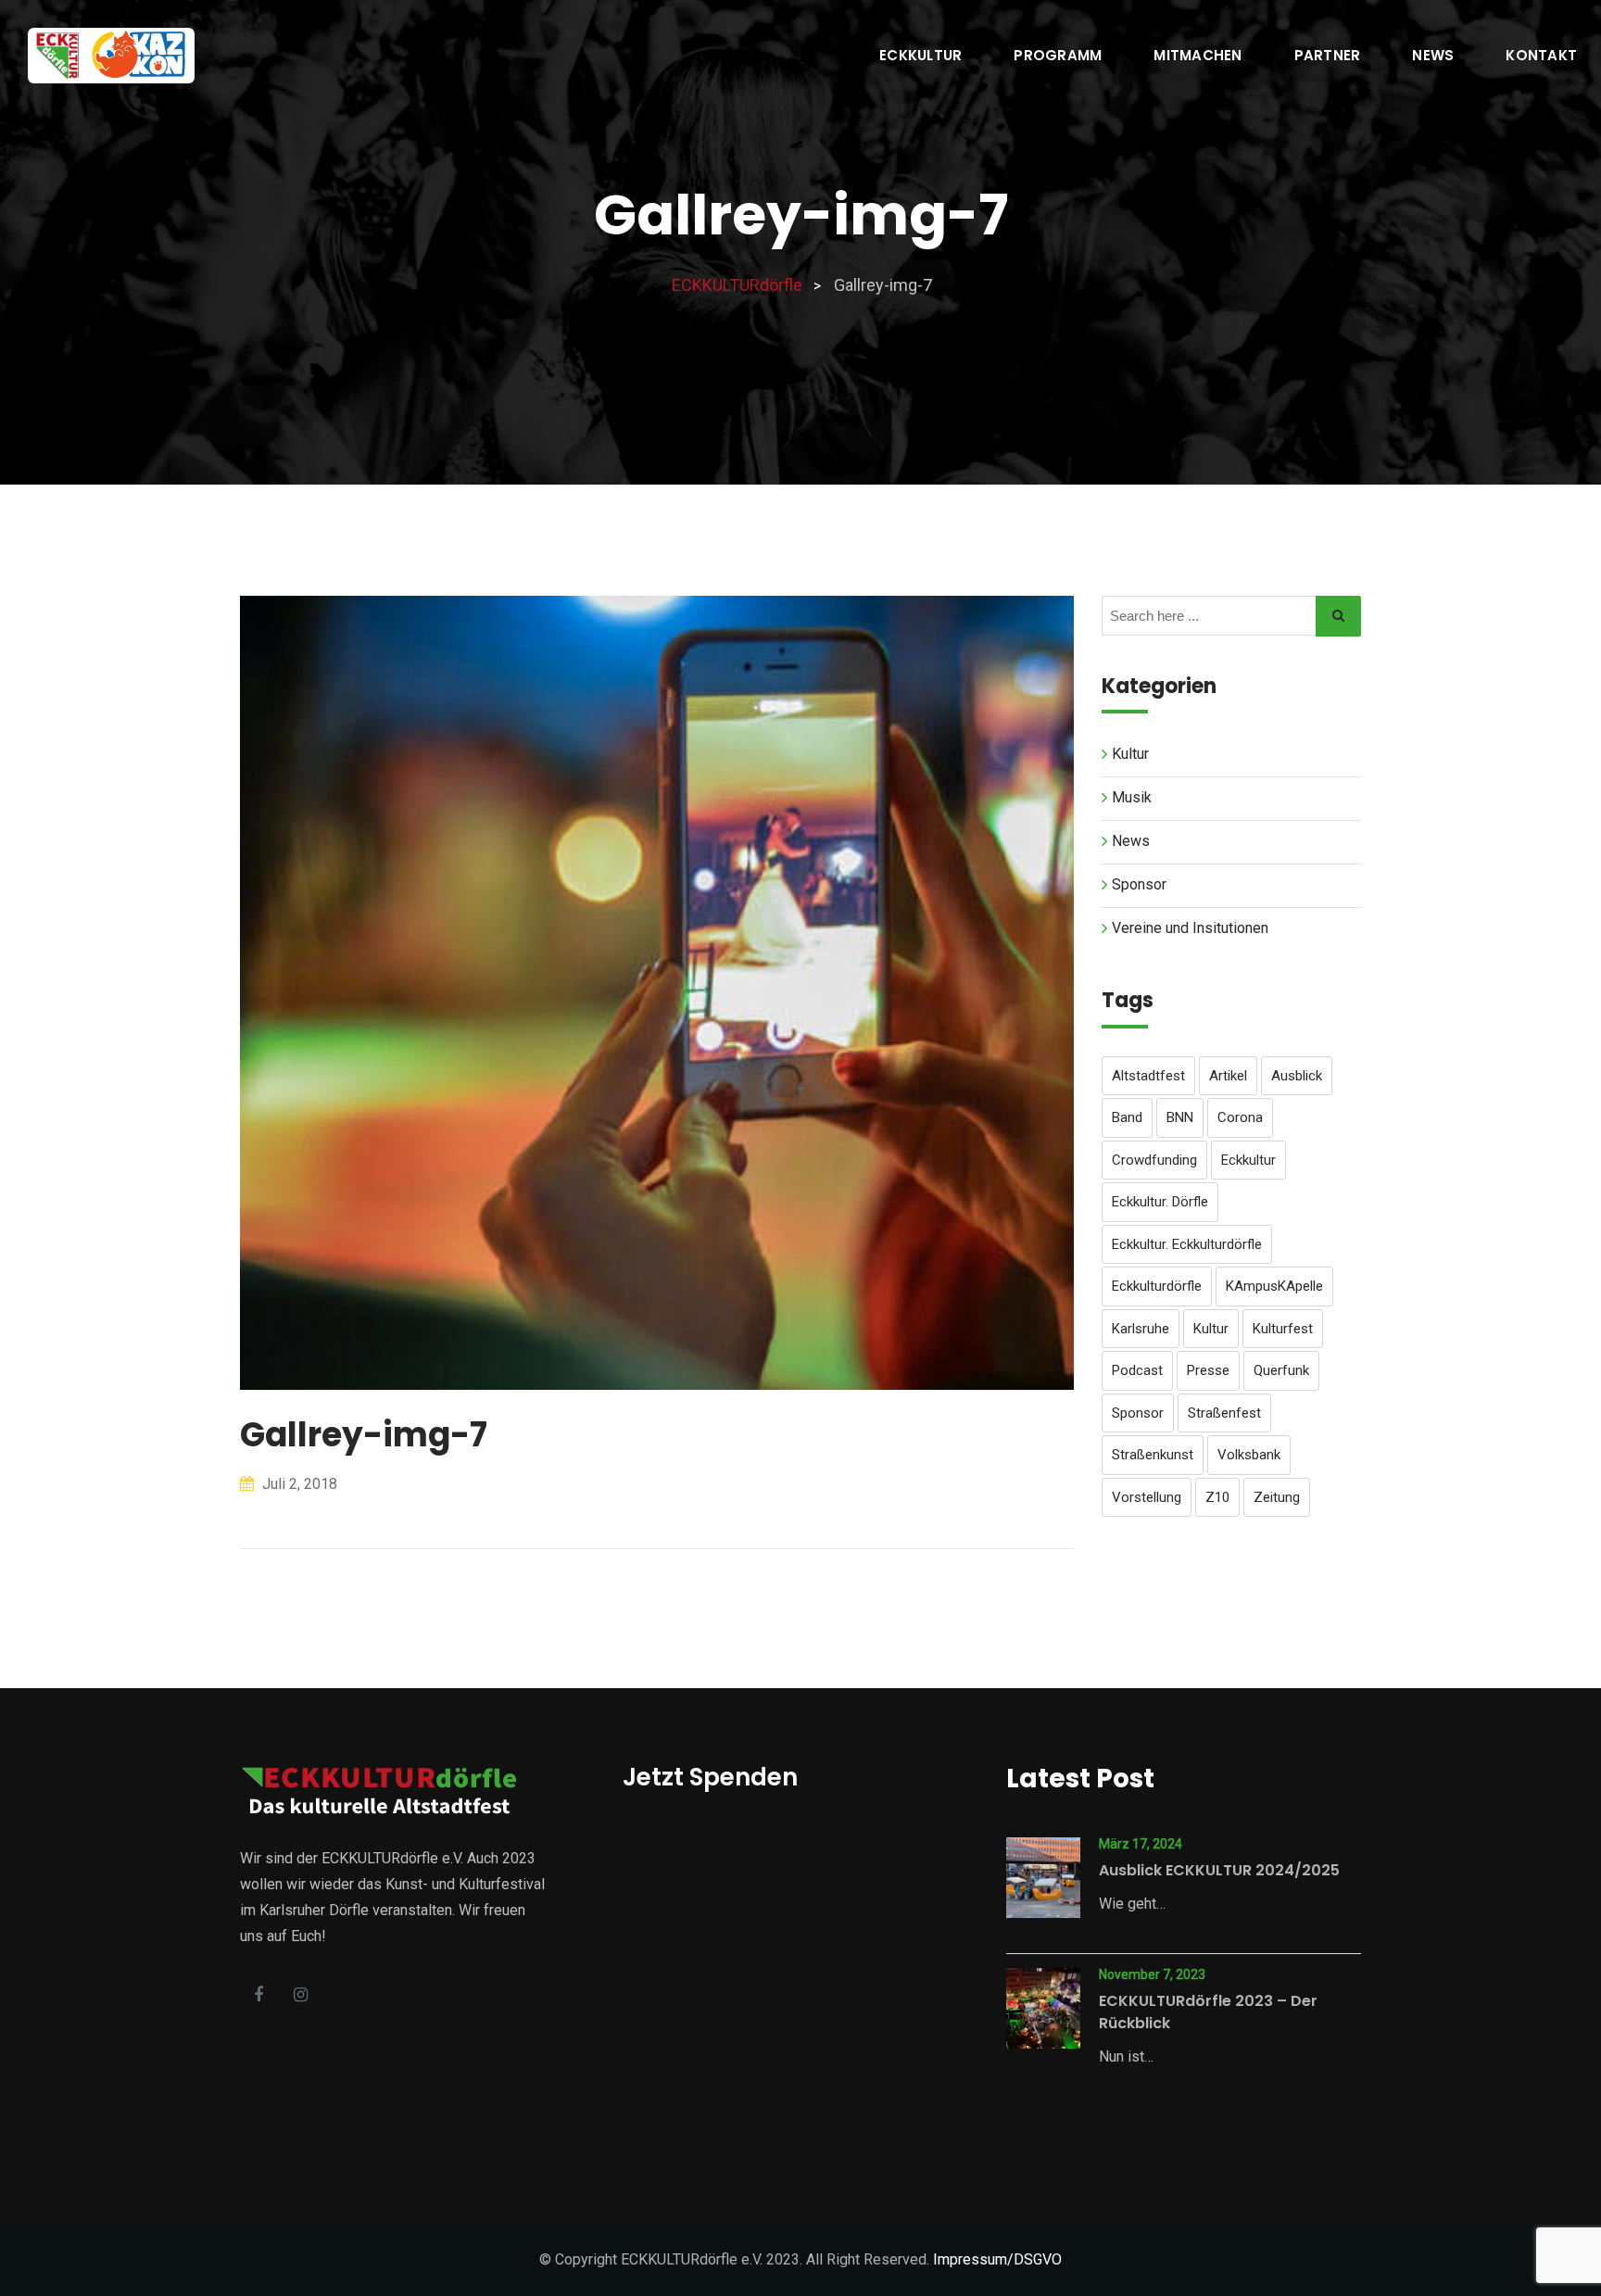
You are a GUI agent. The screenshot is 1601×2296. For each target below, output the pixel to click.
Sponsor (1139, 884)
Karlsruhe (1141, 1329)
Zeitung (1277, 1497)
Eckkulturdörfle (1157, 1286)
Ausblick (1297, 1076)
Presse (1208, 1370)
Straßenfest (1224, 1413)
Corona (1240, 1117)
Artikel (1228, 1076)
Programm (1058, 55)
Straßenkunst (1153, 1455)
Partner (1328, 55)
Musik (1132, 797)
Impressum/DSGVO (997, 2259)
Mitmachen (1198, 55)
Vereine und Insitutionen (1190, 928)
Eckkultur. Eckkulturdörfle (1187, 1244)
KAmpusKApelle (1274, 1286)
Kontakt (1541, 55)
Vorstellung (1147, 1497)
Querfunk (1281, 1370)
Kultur (1130, 754)
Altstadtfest (1148, 1076)
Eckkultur (920, 55)
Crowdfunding (1154, 1160)
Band (1127, 1117)
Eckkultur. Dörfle (1160, 1202)
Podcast (1137, 1370)
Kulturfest (1283, 1329)
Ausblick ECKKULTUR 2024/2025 (1219, 1870)
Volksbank (1249, 1455)
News (1433, 55)
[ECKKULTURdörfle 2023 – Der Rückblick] (1043, 2008)
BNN (1180, 1117)
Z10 (1217, 1497)
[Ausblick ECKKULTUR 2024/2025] (1043, 1878)
